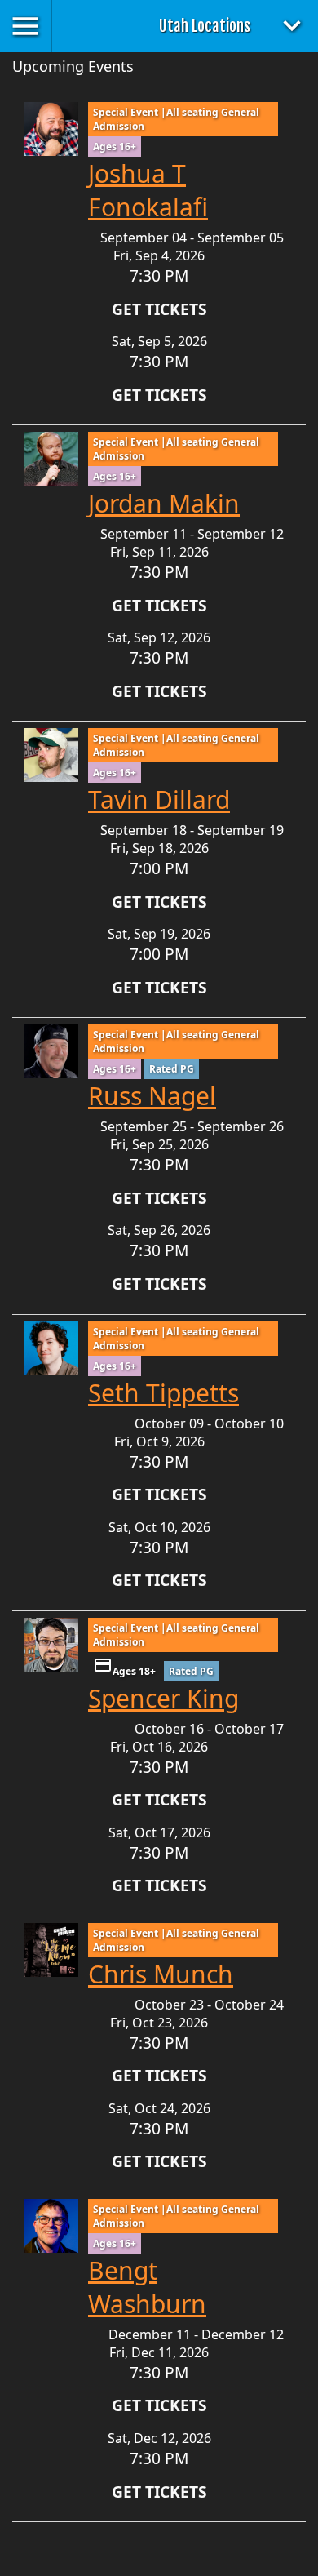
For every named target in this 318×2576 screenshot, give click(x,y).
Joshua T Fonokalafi (148, 190)
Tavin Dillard (159, 799)
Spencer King (163, 1698)
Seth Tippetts (163, 1393)
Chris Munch (161, 1974)
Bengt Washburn (147, 2287)
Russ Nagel (152, 1096)
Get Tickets (159, 309)
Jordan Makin (164, 503)
